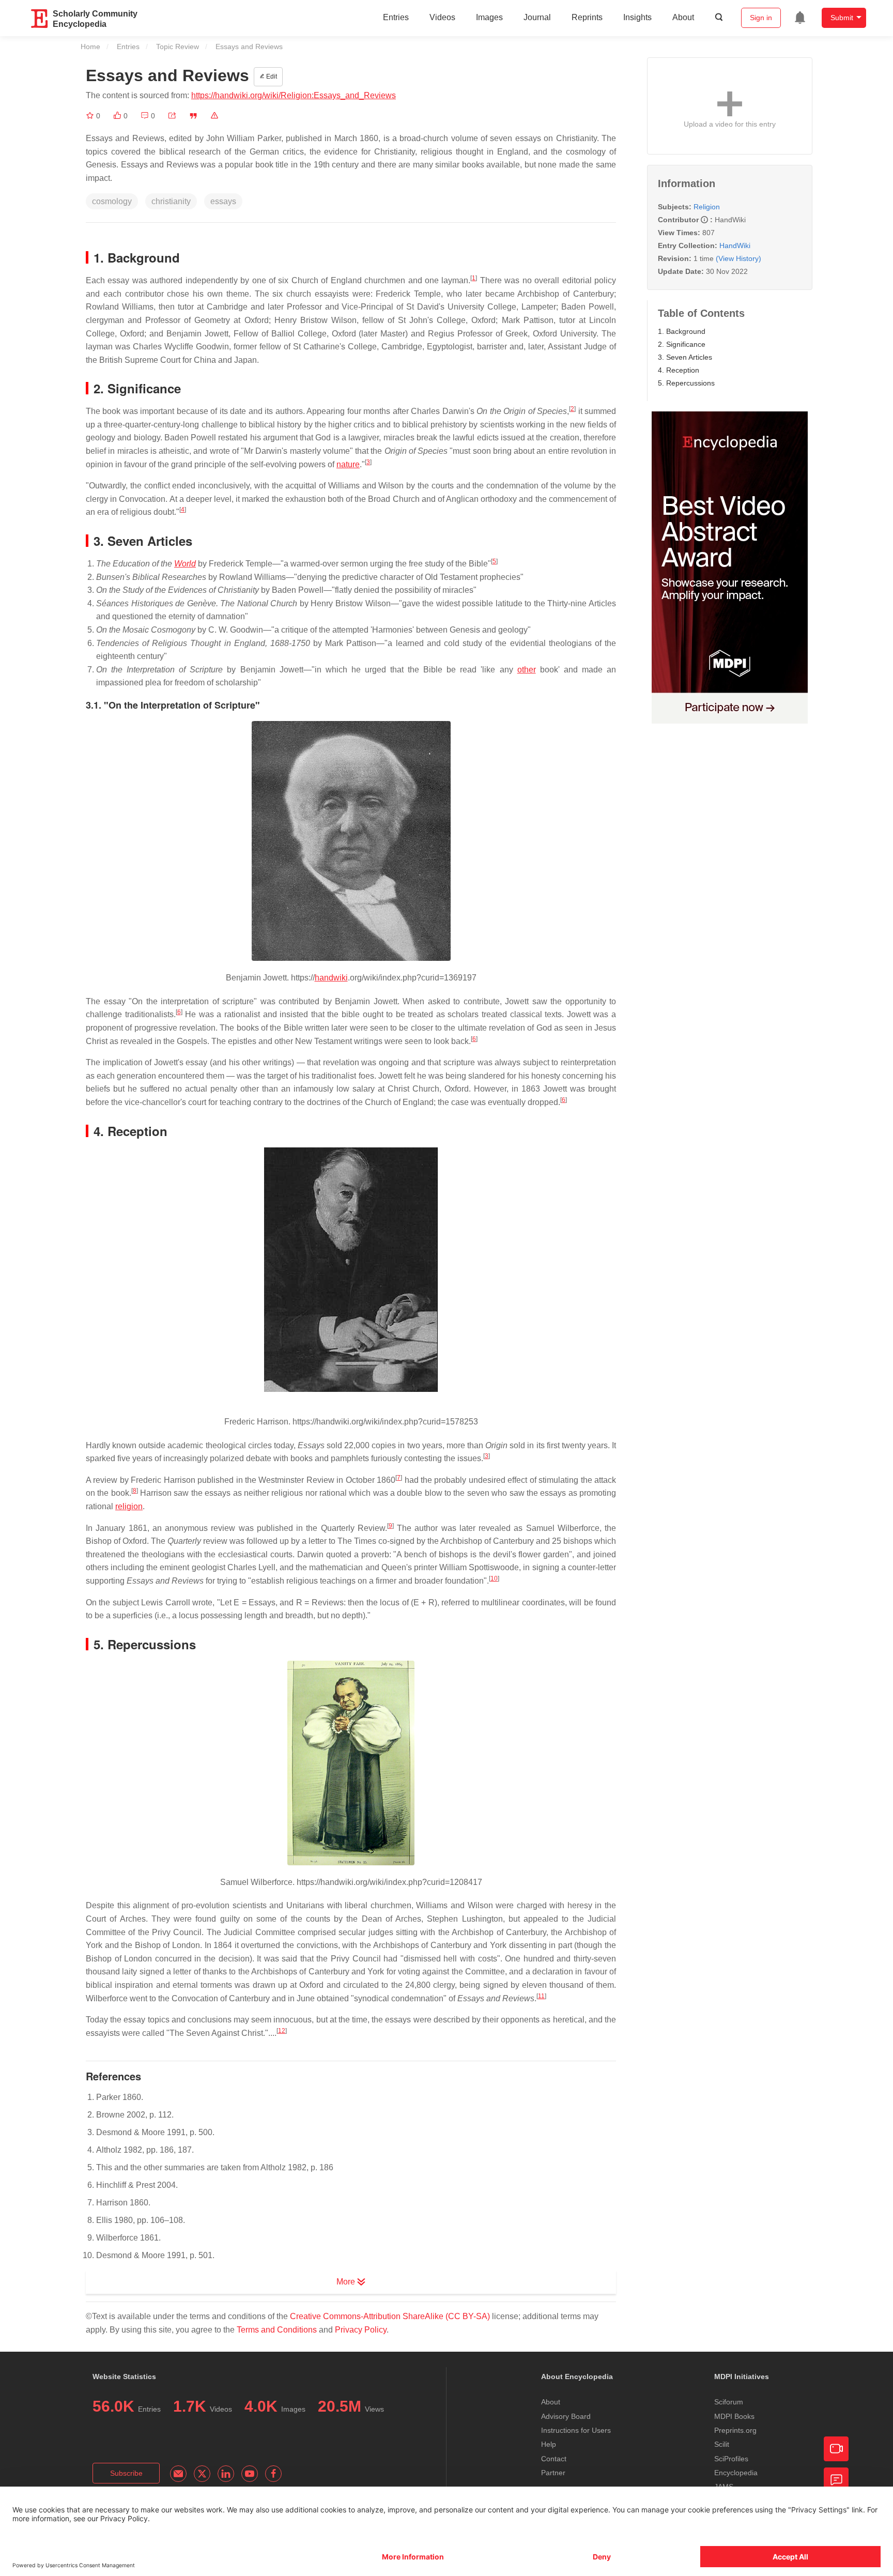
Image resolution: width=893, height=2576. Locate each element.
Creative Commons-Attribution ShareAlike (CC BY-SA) (390, 2316)
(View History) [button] (738, 258)
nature (348, 464)
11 (541, 1996)
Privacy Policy (361, 2330)
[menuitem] (800, 18)
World (185, 564)
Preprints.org (735, 2430)
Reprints (587, 17)
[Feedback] (836, 2480)
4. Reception (679, 370)
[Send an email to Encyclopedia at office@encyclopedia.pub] (178, 2474)
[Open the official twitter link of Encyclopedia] (202, 2474)
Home (90, 47)
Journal (537, 17)
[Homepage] (40, 19)
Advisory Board (566, 2416)
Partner (553, 2473)
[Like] (118, 116)
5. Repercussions (686, 383)
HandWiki (735, 246)
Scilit (722, 2444)
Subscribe (126, 2473)
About (683, 17)
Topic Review (178, 47)
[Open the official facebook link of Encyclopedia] (273, 2474)
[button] (172, 116)
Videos (442, 17)
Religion (707, 207)
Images (489, 17)
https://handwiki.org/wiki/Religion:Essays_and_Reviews (294, 95)
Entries (396, 17)
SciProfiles (731, 2459)
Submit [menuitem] (842, 18)
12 (282, 2031)
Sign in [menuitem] (761, 18)
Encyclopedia (736, 2473)
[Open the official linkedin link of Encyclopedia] (226, 2474)
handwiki (331, 978)
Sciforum (729, 2402)
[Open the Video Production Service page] (836, 2449)
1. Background (682, 331)
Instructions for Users (576, 2430)
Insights (637, 17)
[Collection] (91, 116)
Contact (554, 2459)
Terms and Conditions (277, 2330)
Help (549, 2444)
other (527, 670)
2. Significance (682, 344)
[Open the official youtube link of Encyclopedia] (250, 2474)
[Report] (214, 116)
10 (494, 1578)
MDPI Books (734, 2416)
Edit (271, 76)
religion (129, 1506)
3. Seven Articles (685, 357)
